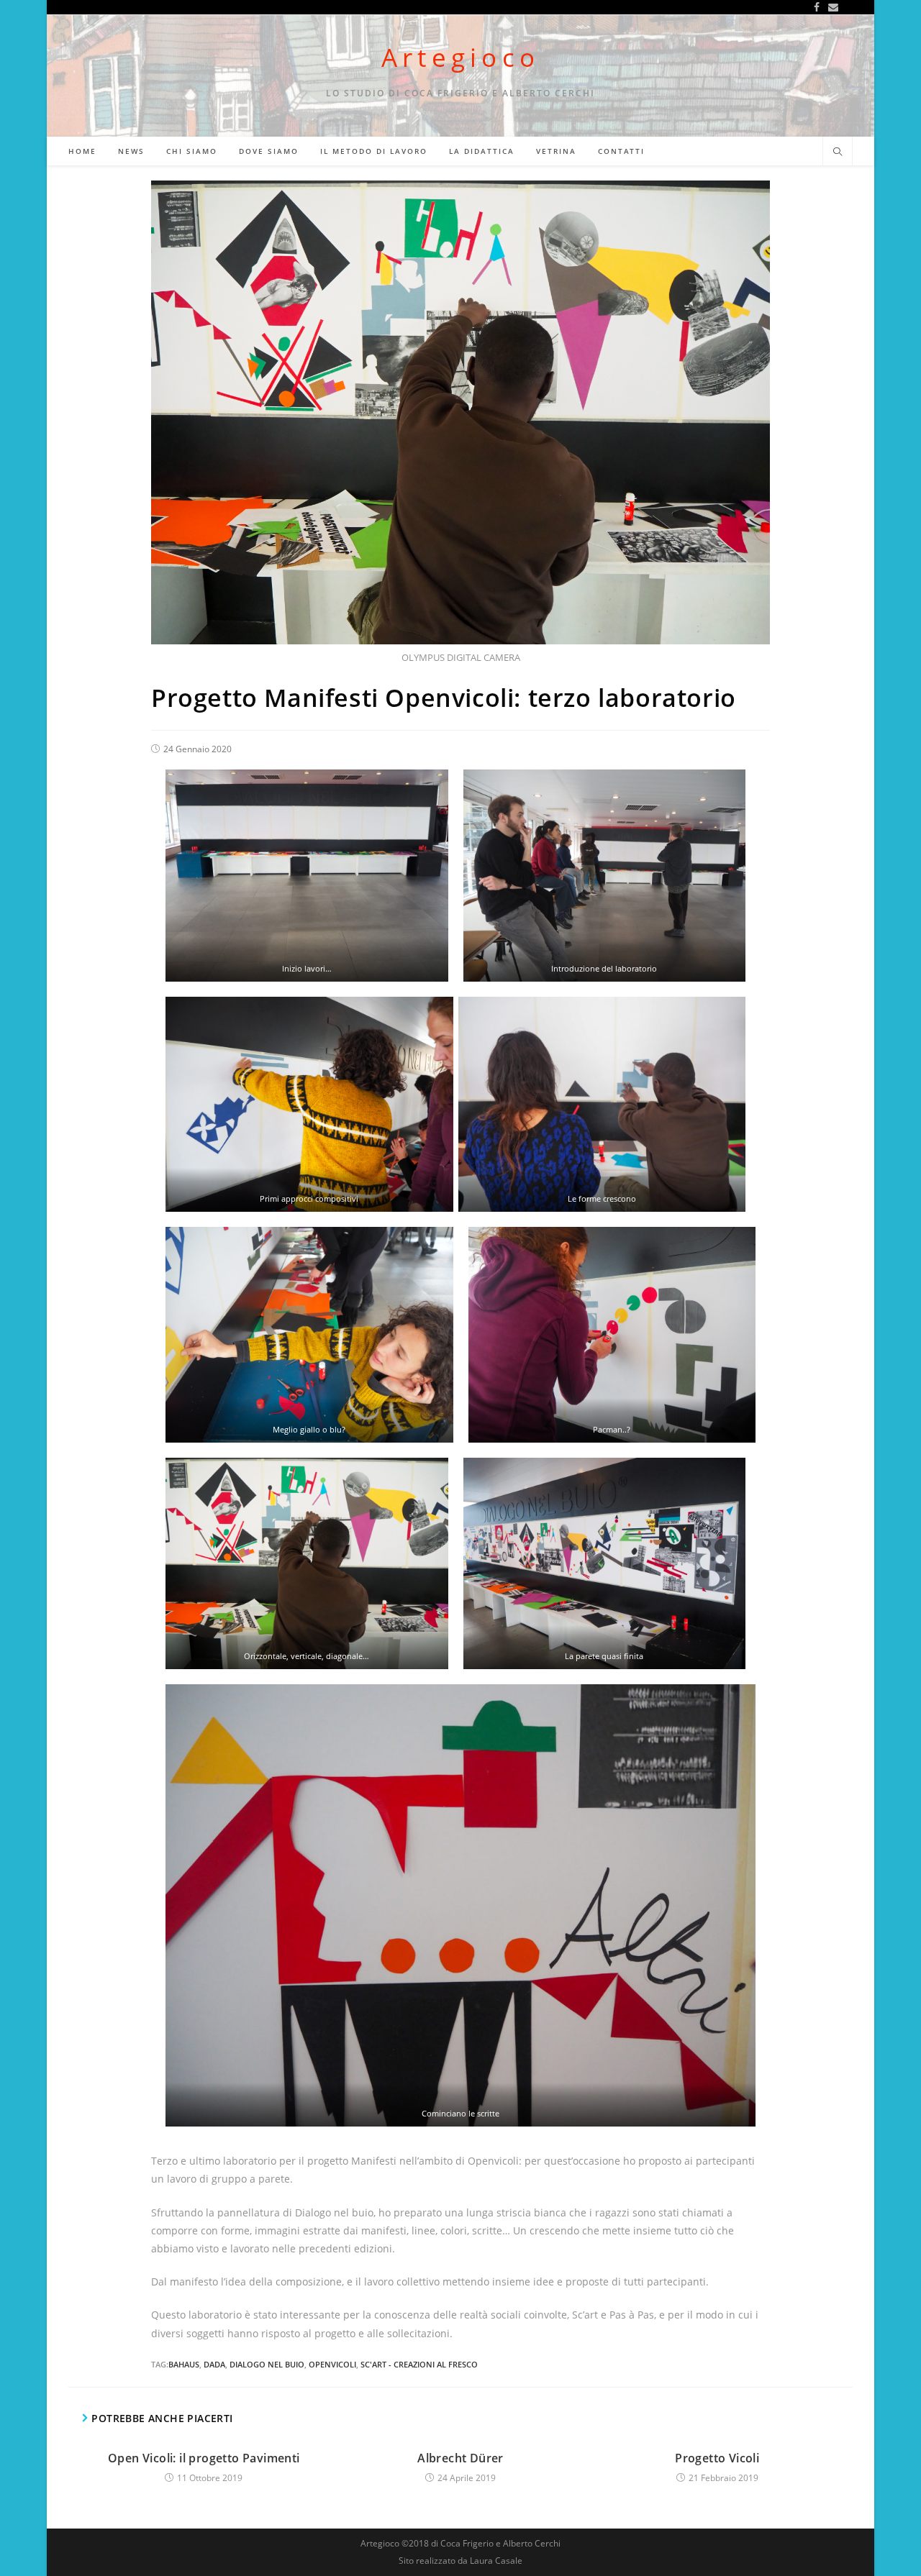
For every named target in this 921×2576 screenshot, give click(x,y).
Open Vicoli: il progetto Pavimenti (204, 2458)
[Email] (831, 7)
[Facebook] (817, 7)
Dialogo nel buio (267, 2364)
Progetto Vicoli (717, 2458)
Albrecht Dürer (460, 2458)
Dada (214, 2364)
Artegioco (461, 57)
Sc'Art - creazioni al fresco (419, 2364)
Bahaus (184, 2364)
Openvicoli (332, 2364)
